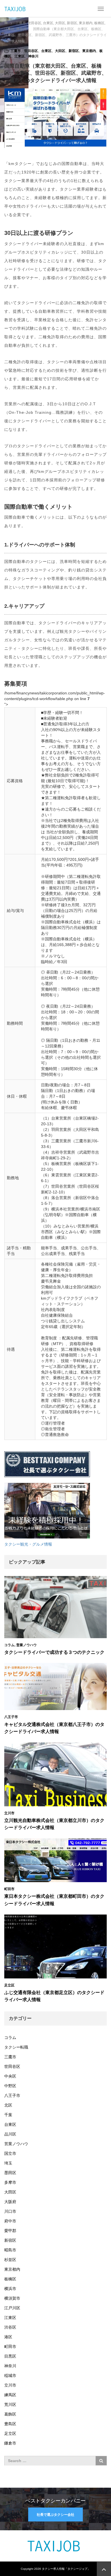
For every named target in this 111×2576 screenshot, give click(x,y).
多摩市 (10, 2182)
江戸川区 (12, 2308)
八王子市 (11, 1717)
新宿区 (74, 51)
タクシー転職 (16, 2047)
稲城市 (10, 2375)
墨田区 (10, 2173)
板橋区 (10, 2279)
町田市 (9, 1889)
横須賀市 (12, 2298)
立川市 (9, 1813)
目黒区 (10, 2356)
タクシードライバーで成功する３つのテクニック (54, 1652)
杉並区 (10, 2260)
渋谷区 (10, 2327)
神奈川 (33, 56)
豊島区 (10, 2424)
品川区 (10, 2134)
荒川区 (10, 2404)
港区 (8, 2337)
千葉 (8, 2115)
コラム (9, 1645)
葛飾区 (10, 2414)
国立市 (10, 2153)
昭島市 (10, 2250)
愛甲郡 (10, 2231)
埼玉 (8, 2163)
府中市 (10, 2221)
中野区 (10, 2086)
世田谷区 (31, 51)
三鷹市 (16, 51)
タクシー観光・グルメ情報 (28, 1544)
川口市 (10, 2211)
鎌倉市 (10, 2443)
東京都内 (89, 51)
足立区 (9, 1985)
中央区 (10, 2076)
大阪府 (10, 2202)
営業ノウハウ (26, 1645)
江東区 (20, 56)
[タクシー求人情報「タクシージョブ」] (16, 9)
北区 (8, 2105)
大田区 (60, 51)
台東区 (46, 51)
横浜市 (10, 2289)
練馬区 (10, 2395)
